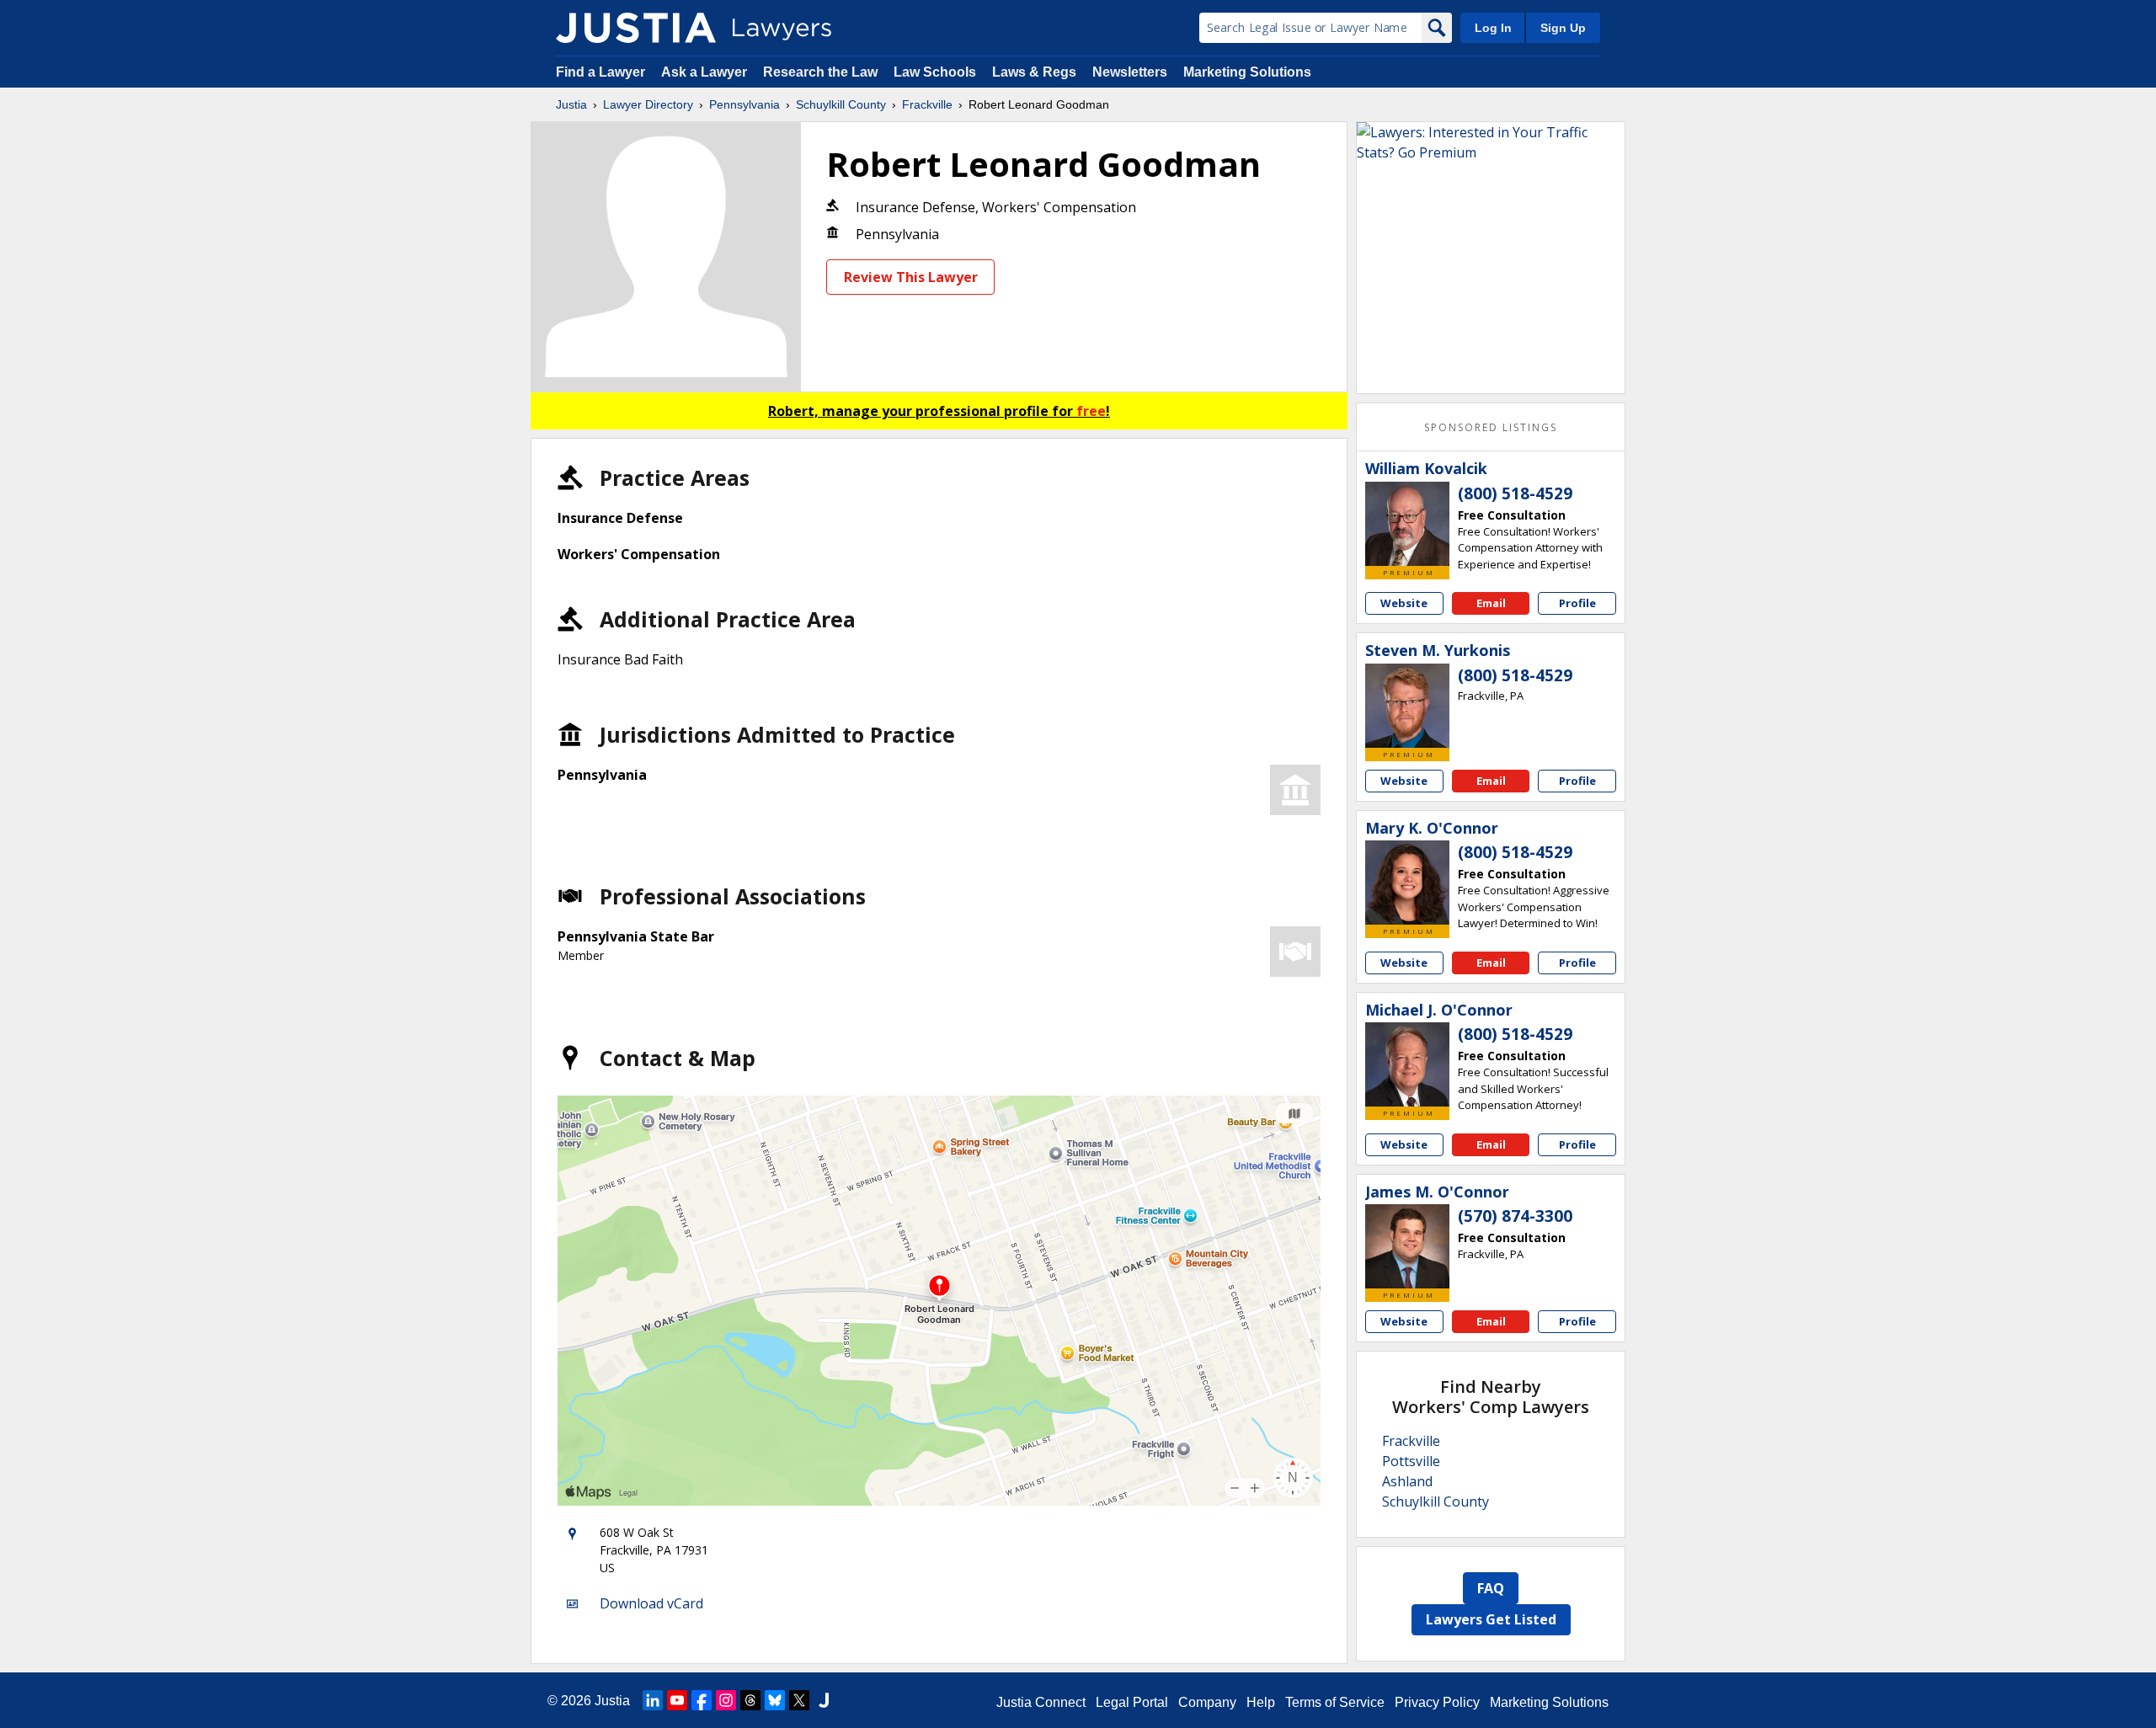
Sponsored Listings (1491, 427)
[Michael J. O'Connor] (1407, 1064)
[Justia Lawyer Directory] (636, 28)
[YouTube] (677, 1700)
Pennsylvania (744, 104)
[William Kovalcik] (1407, 524)
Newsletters (1130, 72)
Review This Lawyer (911, 277)
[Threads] (750, 1700)
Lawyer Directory (648, 104)
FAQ (1491, 1588)
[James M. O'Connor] (1407, 1246)
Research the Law (820, 72)
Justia (571, 104)
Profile (1577, 603)
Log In (1493, 28)
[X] (799, 1700)
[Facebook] (702, 1700)
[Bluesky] (775, 1700)
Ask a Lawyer (706, 72)
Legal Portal (1132, 1702)
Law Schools (935, 72)
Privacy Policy (1437, 1702)
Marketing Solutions (1247, 72)
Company (1207, 1702)
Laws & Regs (1034, 72)
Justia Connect (1041, 1702)
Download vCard (651, 1603)
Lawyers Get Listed (1491, 1619)
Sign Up (1563, 28)
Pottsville (1411, 1461)
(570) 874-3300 (1515, 1216)
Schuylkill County (841, 104)
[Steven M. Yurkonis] (1407, 706)
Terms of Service (1335, 1702)
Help (1261, 1702)
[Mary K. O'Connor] (1407, 883)
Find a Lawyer (600, 72)
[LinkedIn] (653, 1700)
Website (1404, 603)
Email (1491, 603)
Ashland (1407, 1481)
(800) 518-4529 (1515, 493)
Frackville (927, 104)
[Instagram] (726, 1700)
